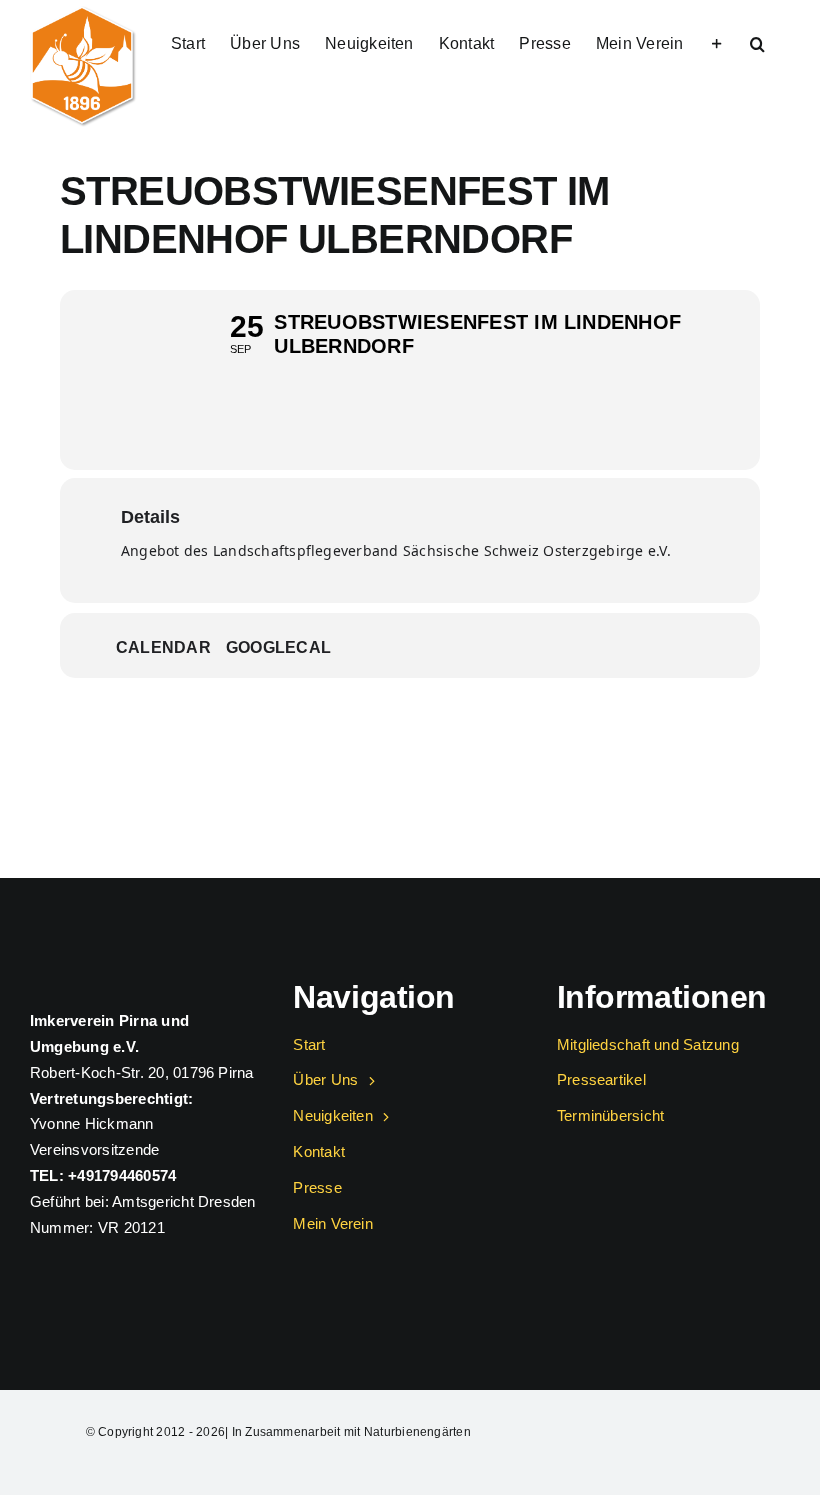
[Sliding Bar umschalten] (717, 42)
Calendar (163, 647)
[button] (757, 42)
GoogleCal (278, 647)
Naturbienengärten (417, 1432)
